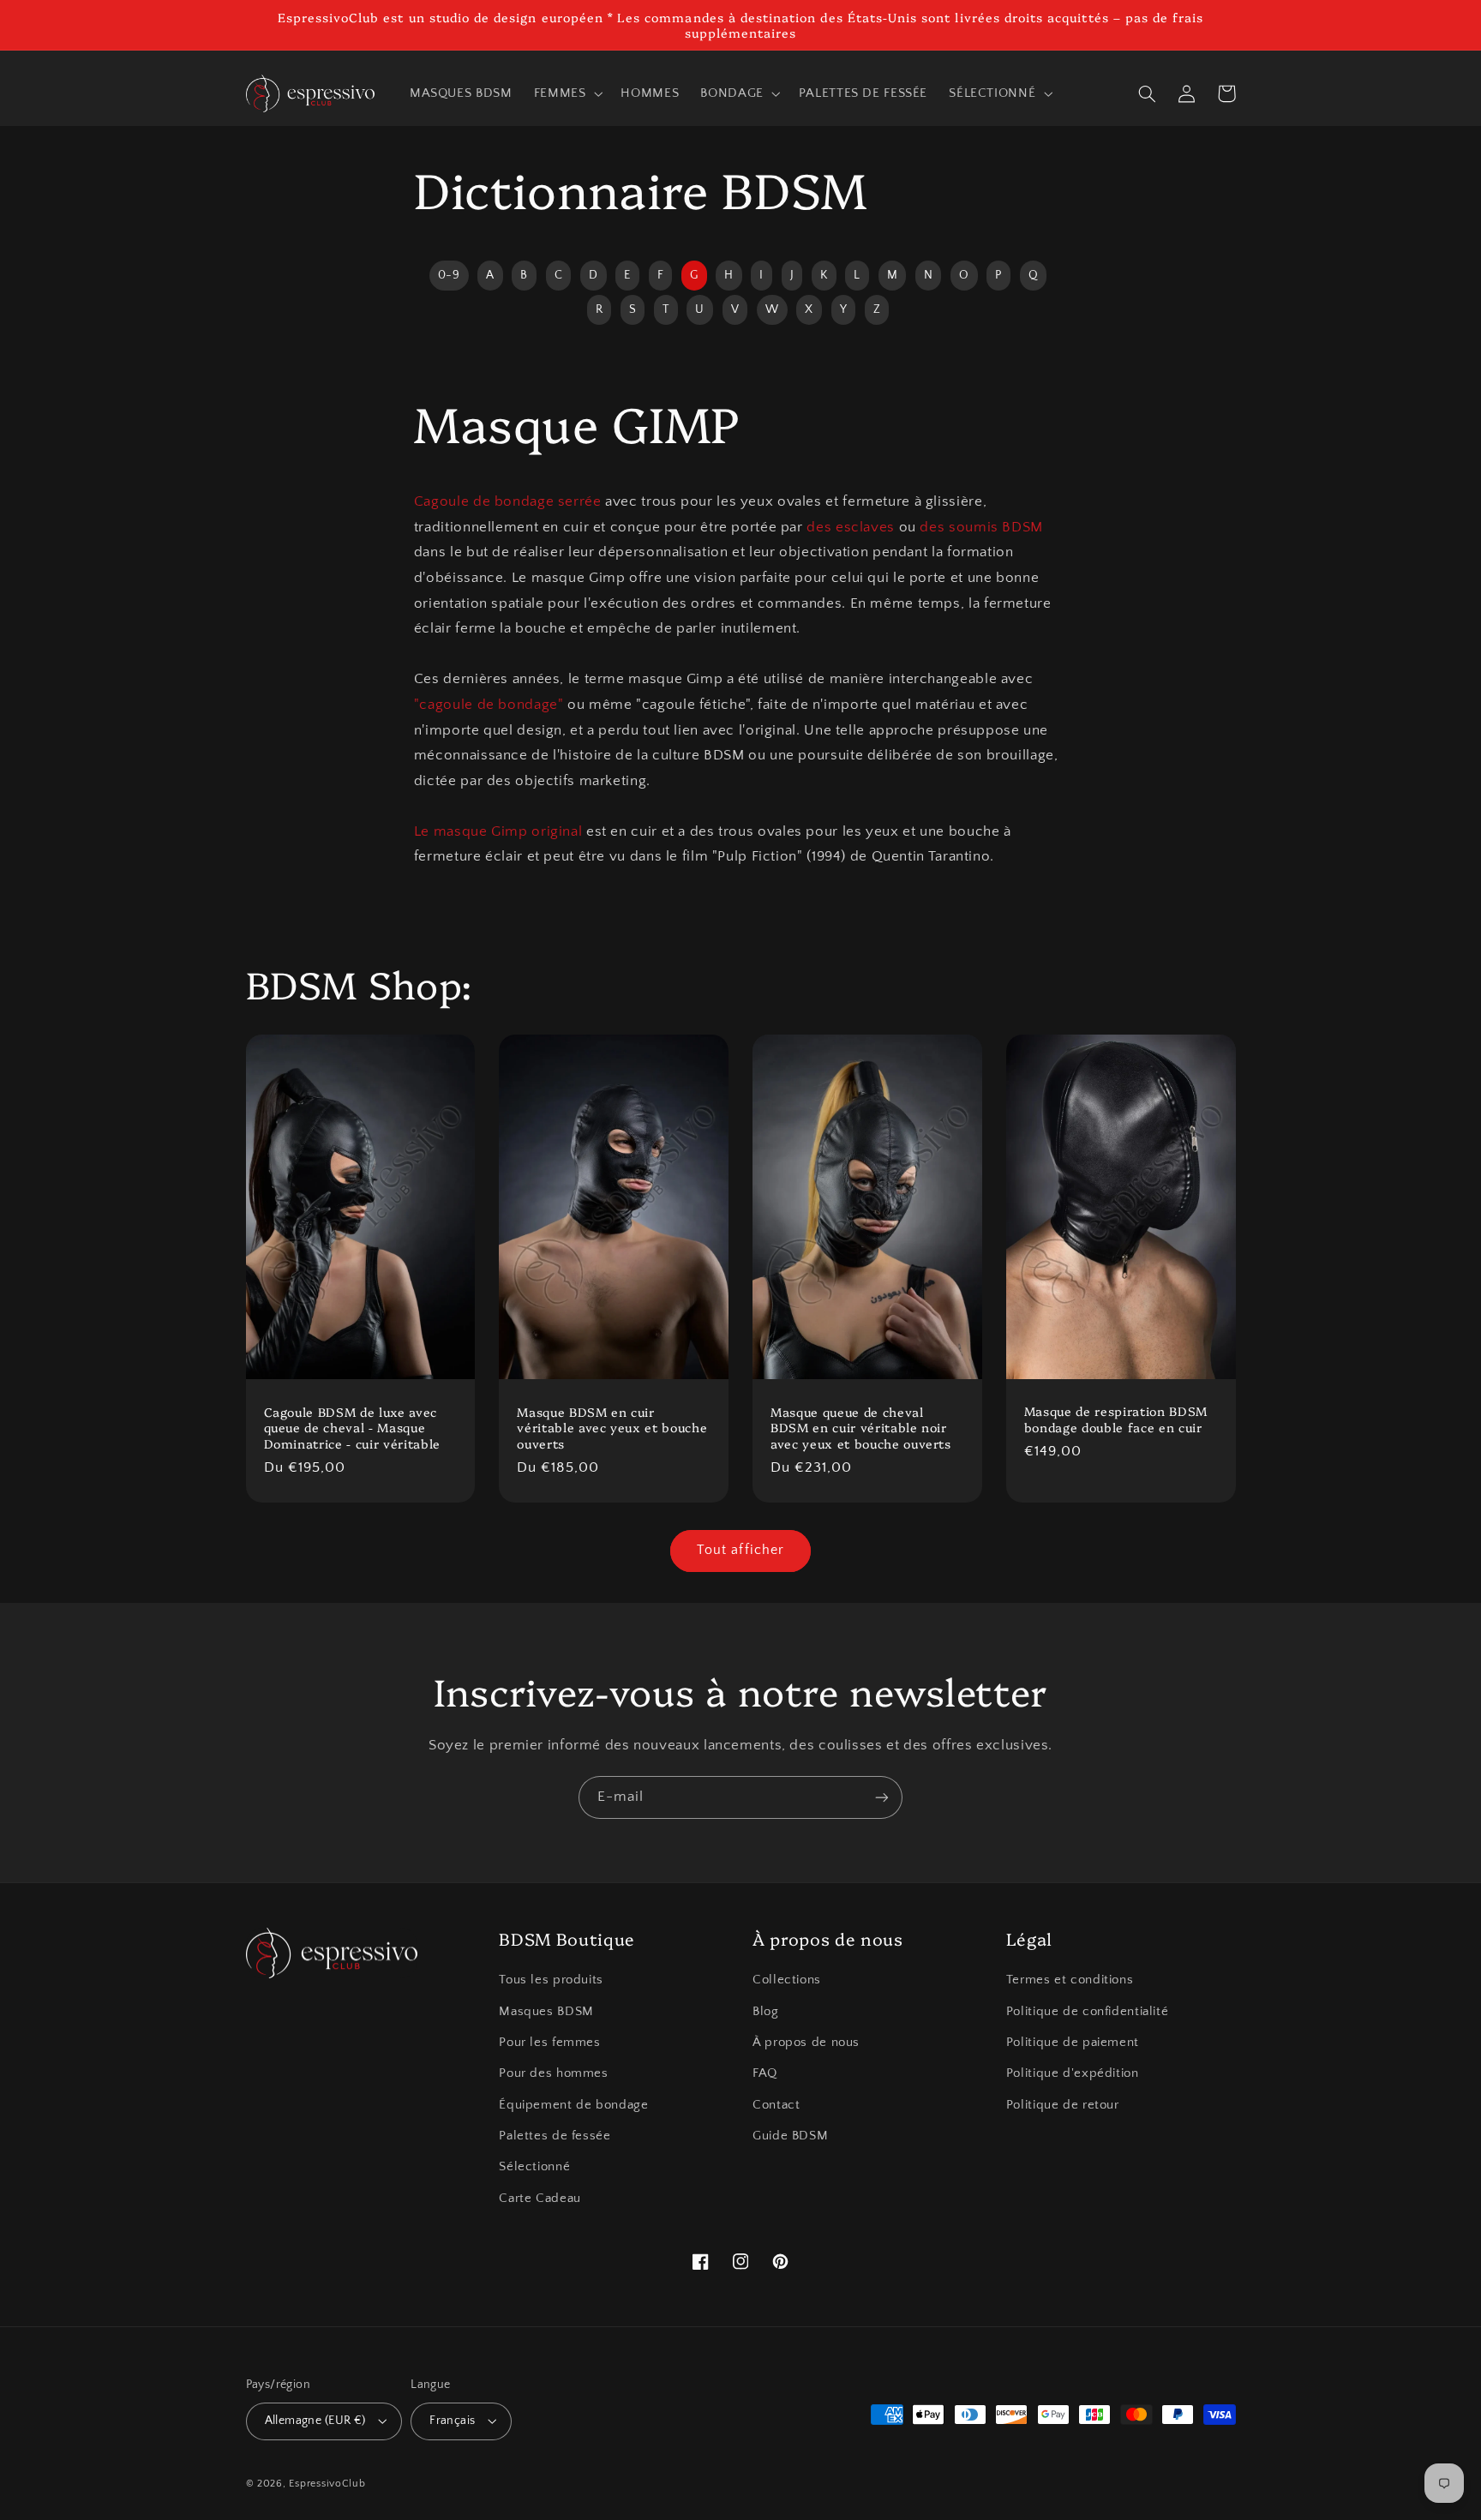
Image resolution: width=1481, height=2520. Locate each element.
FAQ (765, 2073)
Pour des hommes (553, 2073)
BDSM (1022, 527)
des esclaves (851, 527)
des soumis (959, 527)
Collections (787, 1980)
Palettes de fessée (555, 2136)
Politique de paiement (1073, 2043)
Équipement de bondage (573, 2105)
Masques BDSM (546, 2012)
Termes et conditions (1070, 1980)
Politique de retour (1063, 2105)
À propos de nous (806, 2043)
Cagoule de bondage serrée (508, 501)
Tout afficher (740, 1550)
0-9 (449, 275)
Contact (776, 2105)
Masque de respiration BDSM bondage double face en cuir (1116, 1419)
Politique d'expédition (1073, 2073)
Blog (766, 2012)
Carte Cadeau (540, 2199)
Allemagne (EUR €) (315, 2421)
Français (452, 2421)
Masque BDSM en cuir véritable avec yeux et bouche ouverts (612, 1428)
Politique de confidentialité (1088, 2012)
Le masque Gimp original (498, 831)
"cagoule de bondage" (489, 705)
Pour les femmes (549, 2043)
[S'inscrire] (882, 1797)
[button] (567, 93)
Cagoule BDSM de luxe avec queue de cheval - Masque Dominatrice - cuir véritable (352, 1428)
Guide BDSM (790, 2136)
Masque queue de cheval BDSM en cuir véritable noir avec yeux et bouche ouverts (861, 1428)
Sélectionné (534, 2167)
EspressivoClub (327, 2484)
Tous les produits (551, 1980)
